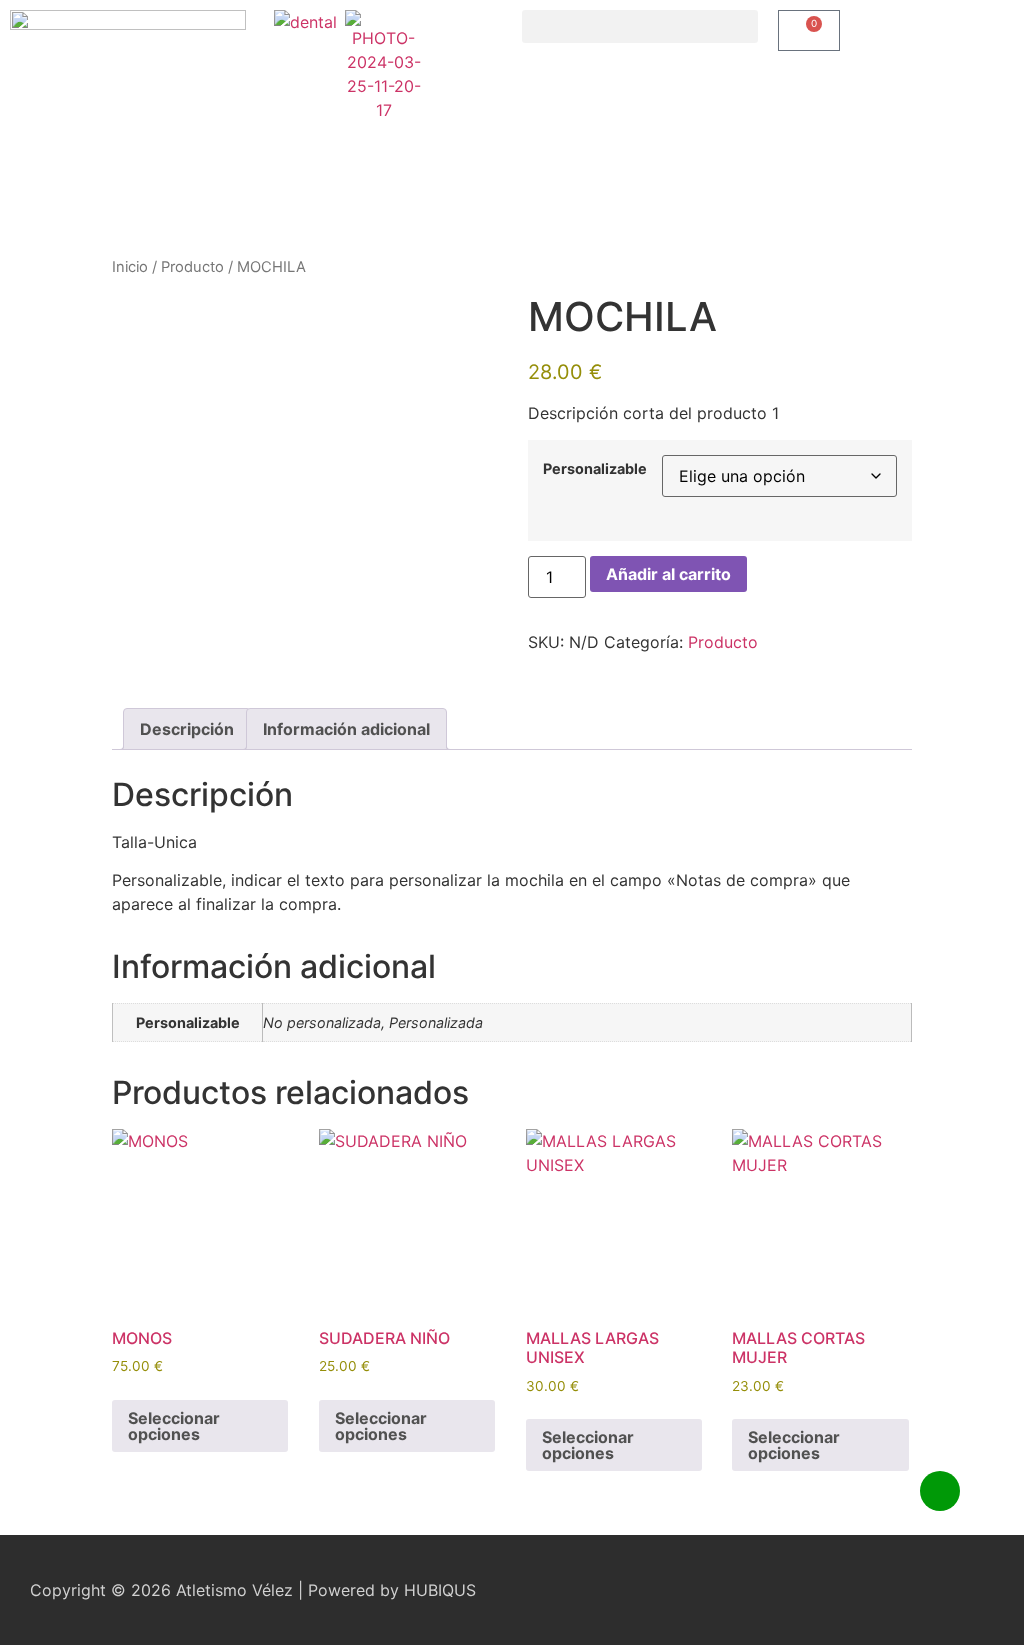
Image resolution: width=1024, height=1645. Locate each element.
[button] (640, 26)
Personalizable (595, 469)
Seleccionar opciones (174, 1426)
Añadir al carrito (668, 574)
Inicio (130, 267)
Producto (192, 267)
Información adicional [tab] (346, 729)
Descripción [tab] (187, 729)
